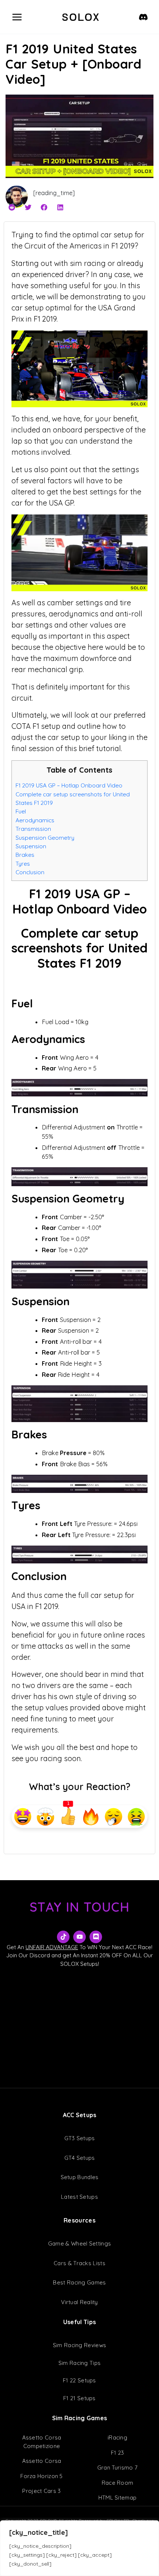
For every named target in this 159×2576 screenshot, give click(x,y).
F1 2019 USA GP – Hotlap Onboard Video (69, 785)
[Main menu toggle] (17, 17)
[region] (79, 2548)
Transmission (33, 829)
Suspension (31, 846)
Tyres (23, 863)
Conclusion (30, 872)
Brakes (25, 855)
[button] (12, 208)
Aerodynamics (35, 820)
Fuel (21, 811)
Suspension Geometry (45, 838)
